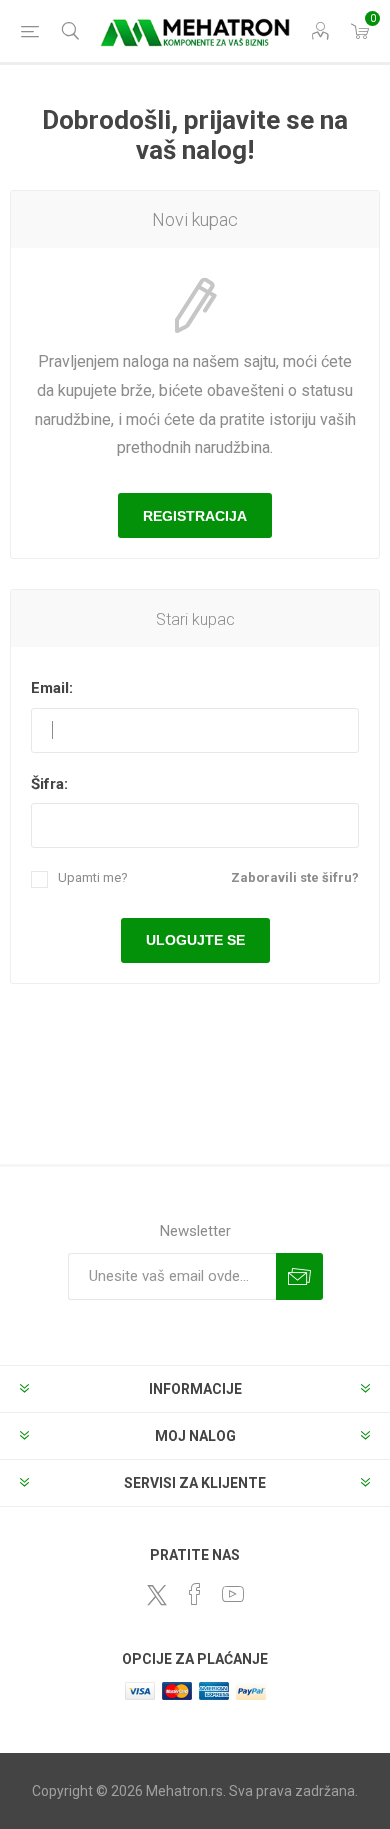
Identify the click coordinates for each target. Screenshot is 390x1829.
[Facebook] (195, 1594)
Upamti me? (93, 877)
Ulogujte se (195, 940)
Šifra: (49, 784)
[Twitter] (157, 1595)
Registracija (195, 516)
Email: (52, 688)
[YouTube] (233, 1594)
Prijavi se (299, 1276)
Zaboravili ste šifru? (295, 877)
